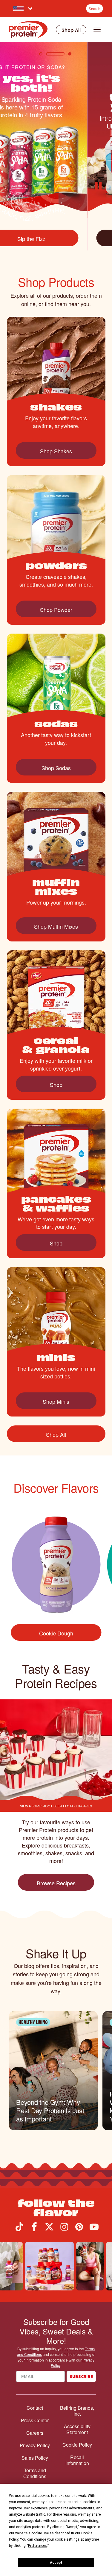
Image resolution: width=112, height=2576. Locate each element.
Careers (35, 2433)
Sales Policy (35, 2458)
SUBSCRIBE (81, 2377)
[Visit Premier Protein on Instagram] (64, 2229)
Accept (56, 2563)
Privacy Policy (35, 2445)
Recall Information (77, 2460)
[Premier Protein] (28, 29)
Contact (35, 2408)
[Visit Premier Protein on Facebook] (34, 2229)
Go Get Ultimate (56, 239)
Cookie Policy (77, 2445)
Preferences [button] (37, 2546)
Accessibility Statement (77, 2429)
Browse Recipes (56, 1883)
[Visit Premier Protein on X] (49, 2229)
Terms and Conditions (35, 2473)
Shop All (71, 30)
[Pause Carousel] (100, 187)
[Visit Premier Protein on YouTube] (94, 2229)
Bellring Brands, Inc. (77, 2411)
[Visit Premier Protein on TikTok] (19, 2229)
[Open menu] (97, 29)
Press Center (35, 2420)
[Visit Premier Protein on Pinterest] (79, 2229)
